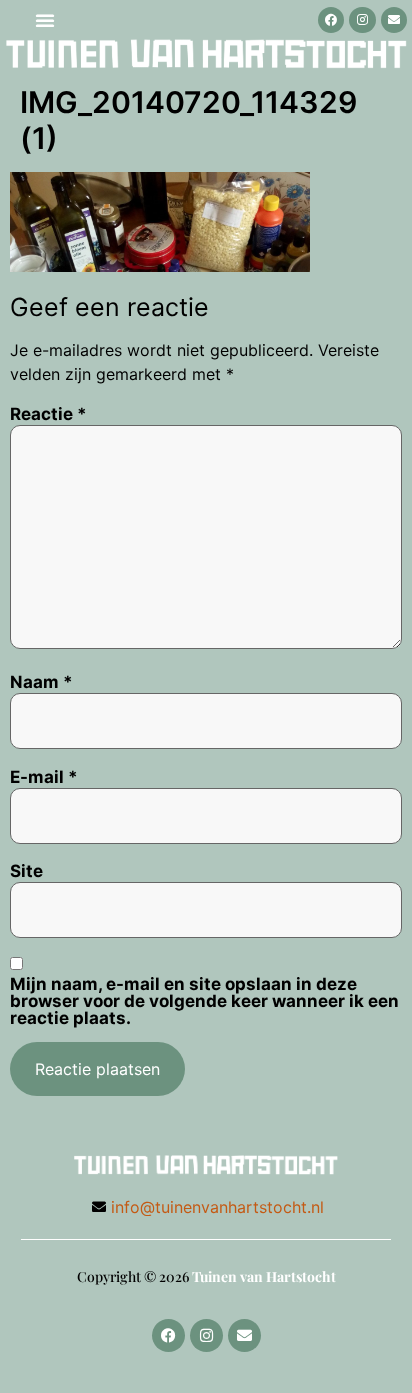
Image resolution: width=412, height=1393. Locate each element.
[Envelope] (394, 20)
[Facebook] (331, 20)
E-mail (44, 777)
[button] (45, 20)
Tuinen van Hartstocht (264, 1276)
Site (26, 871)
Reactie (48, 414)
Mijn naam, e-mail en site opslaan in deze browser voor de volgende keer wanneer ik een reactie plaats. (204, 1001)
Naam (41, 682)
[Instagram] (362, 20)
